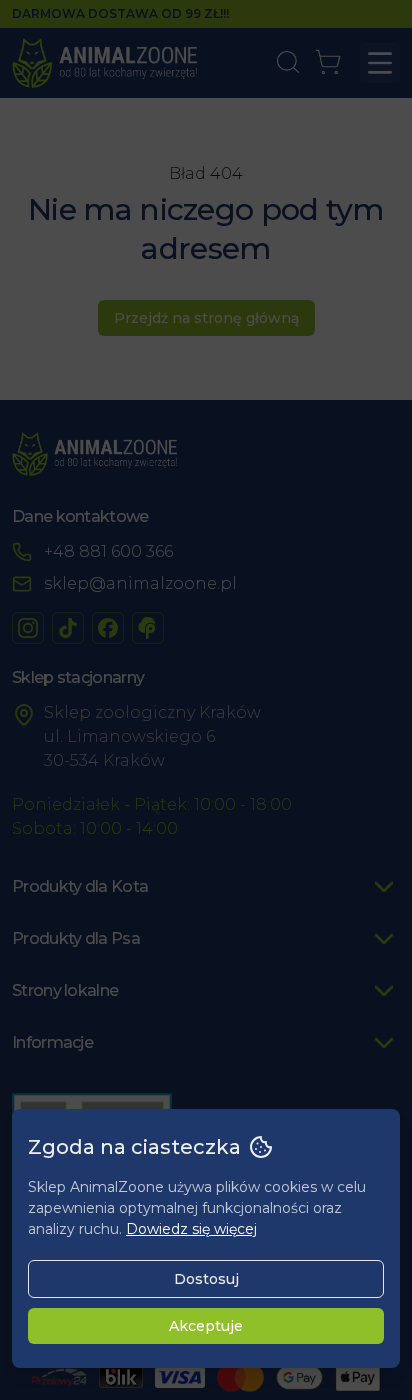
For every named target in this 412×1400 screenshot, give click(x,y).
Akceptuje (206, 1326)
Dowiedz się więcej (191, 1229)
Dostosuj (206, 1279)
